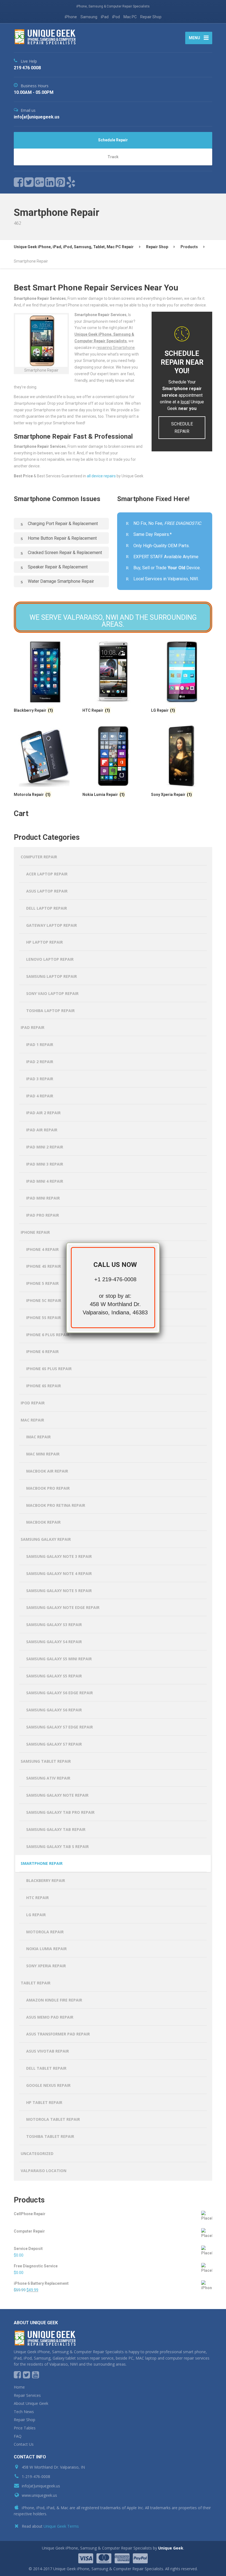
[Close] (160, 1242)
